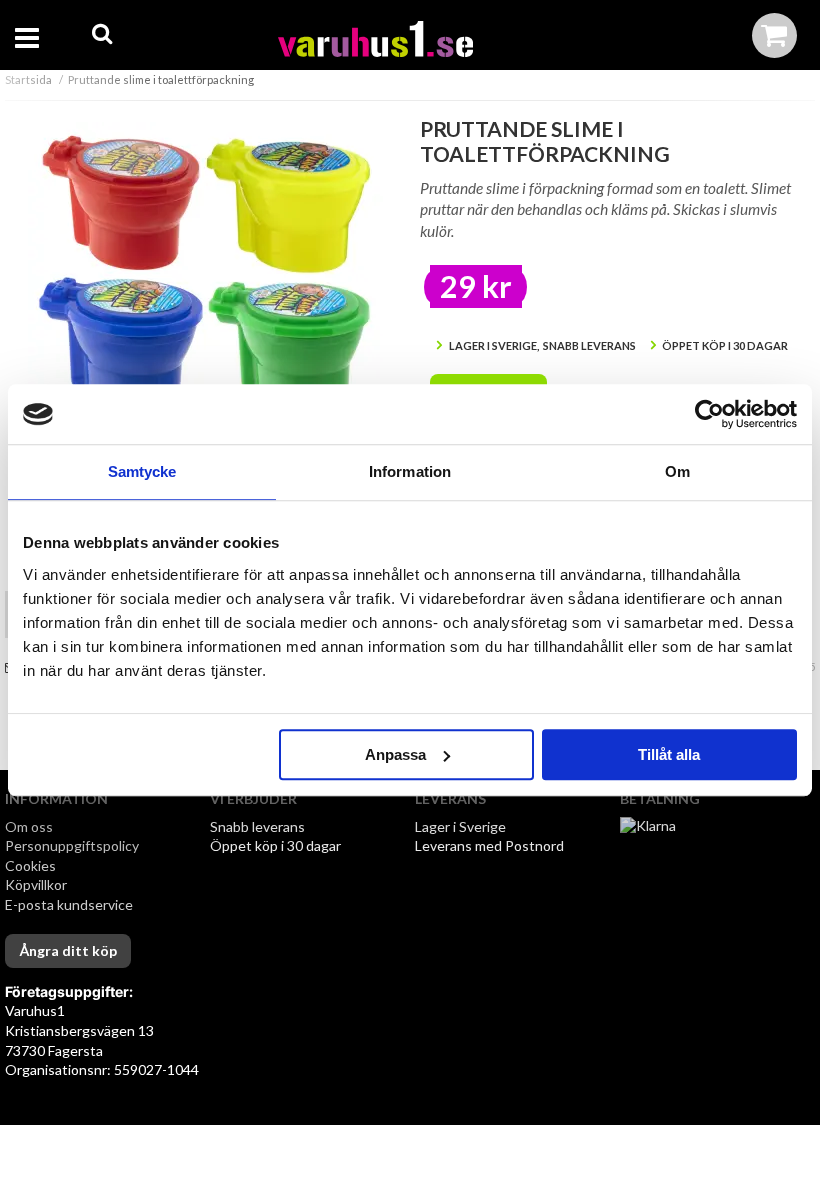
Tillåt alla (669, 754)
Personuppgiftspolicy (72, 845)
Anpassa (395, 754)
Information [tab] (410, 471)
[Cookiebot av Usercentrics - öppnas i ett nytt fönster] (709, 414)
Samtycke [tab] (142, 471)
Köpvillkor (36, 884)
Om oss (29, 826)
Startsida (28, 79)
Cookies (30, 865)
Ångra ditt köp (68, 950)
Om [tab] (677, 471)
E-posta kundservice (70, 904)
